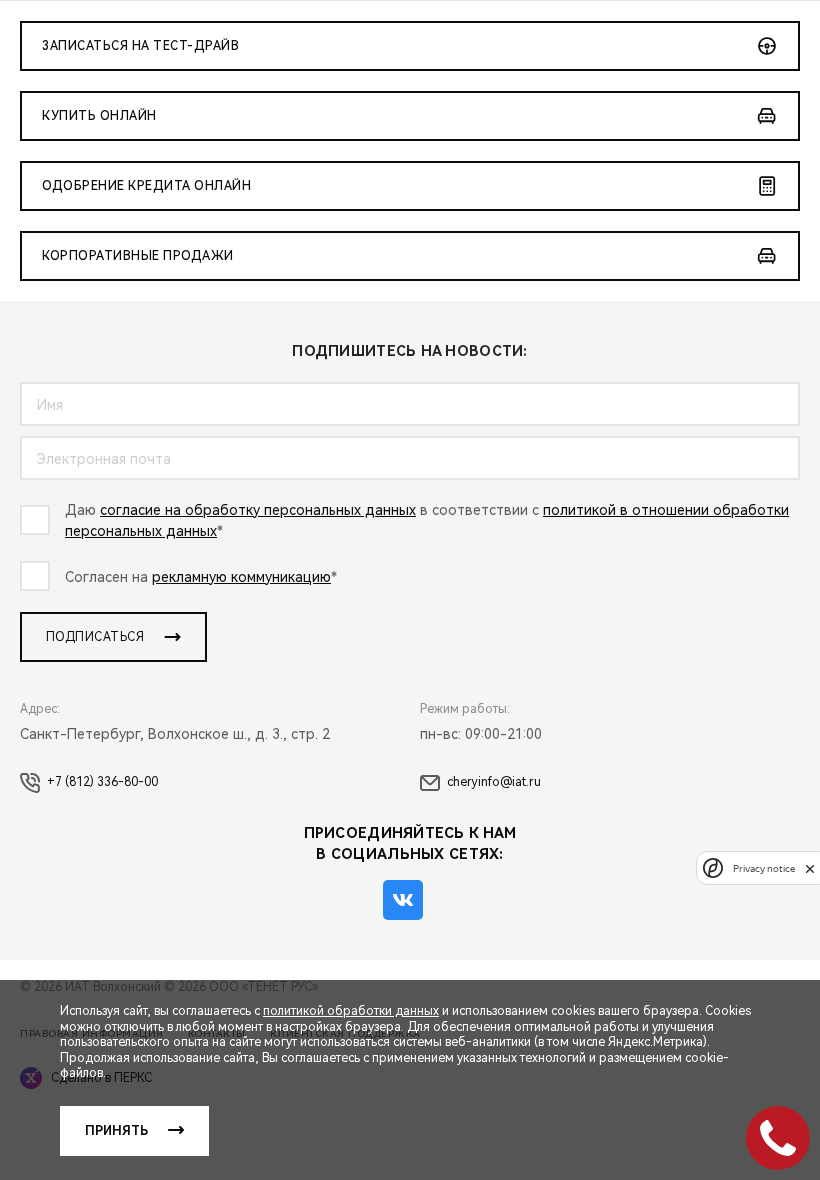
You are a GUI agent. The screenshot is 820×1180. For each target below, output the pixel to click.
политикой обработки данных (351, 1011)
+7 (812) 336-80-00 (102, 782)
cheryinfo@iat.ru (494, 782)
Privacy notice (764, 868)
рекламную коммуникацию (241, 577)
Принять (116, 1131)
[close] (810, 868)
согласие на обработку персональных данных (258, 510)
